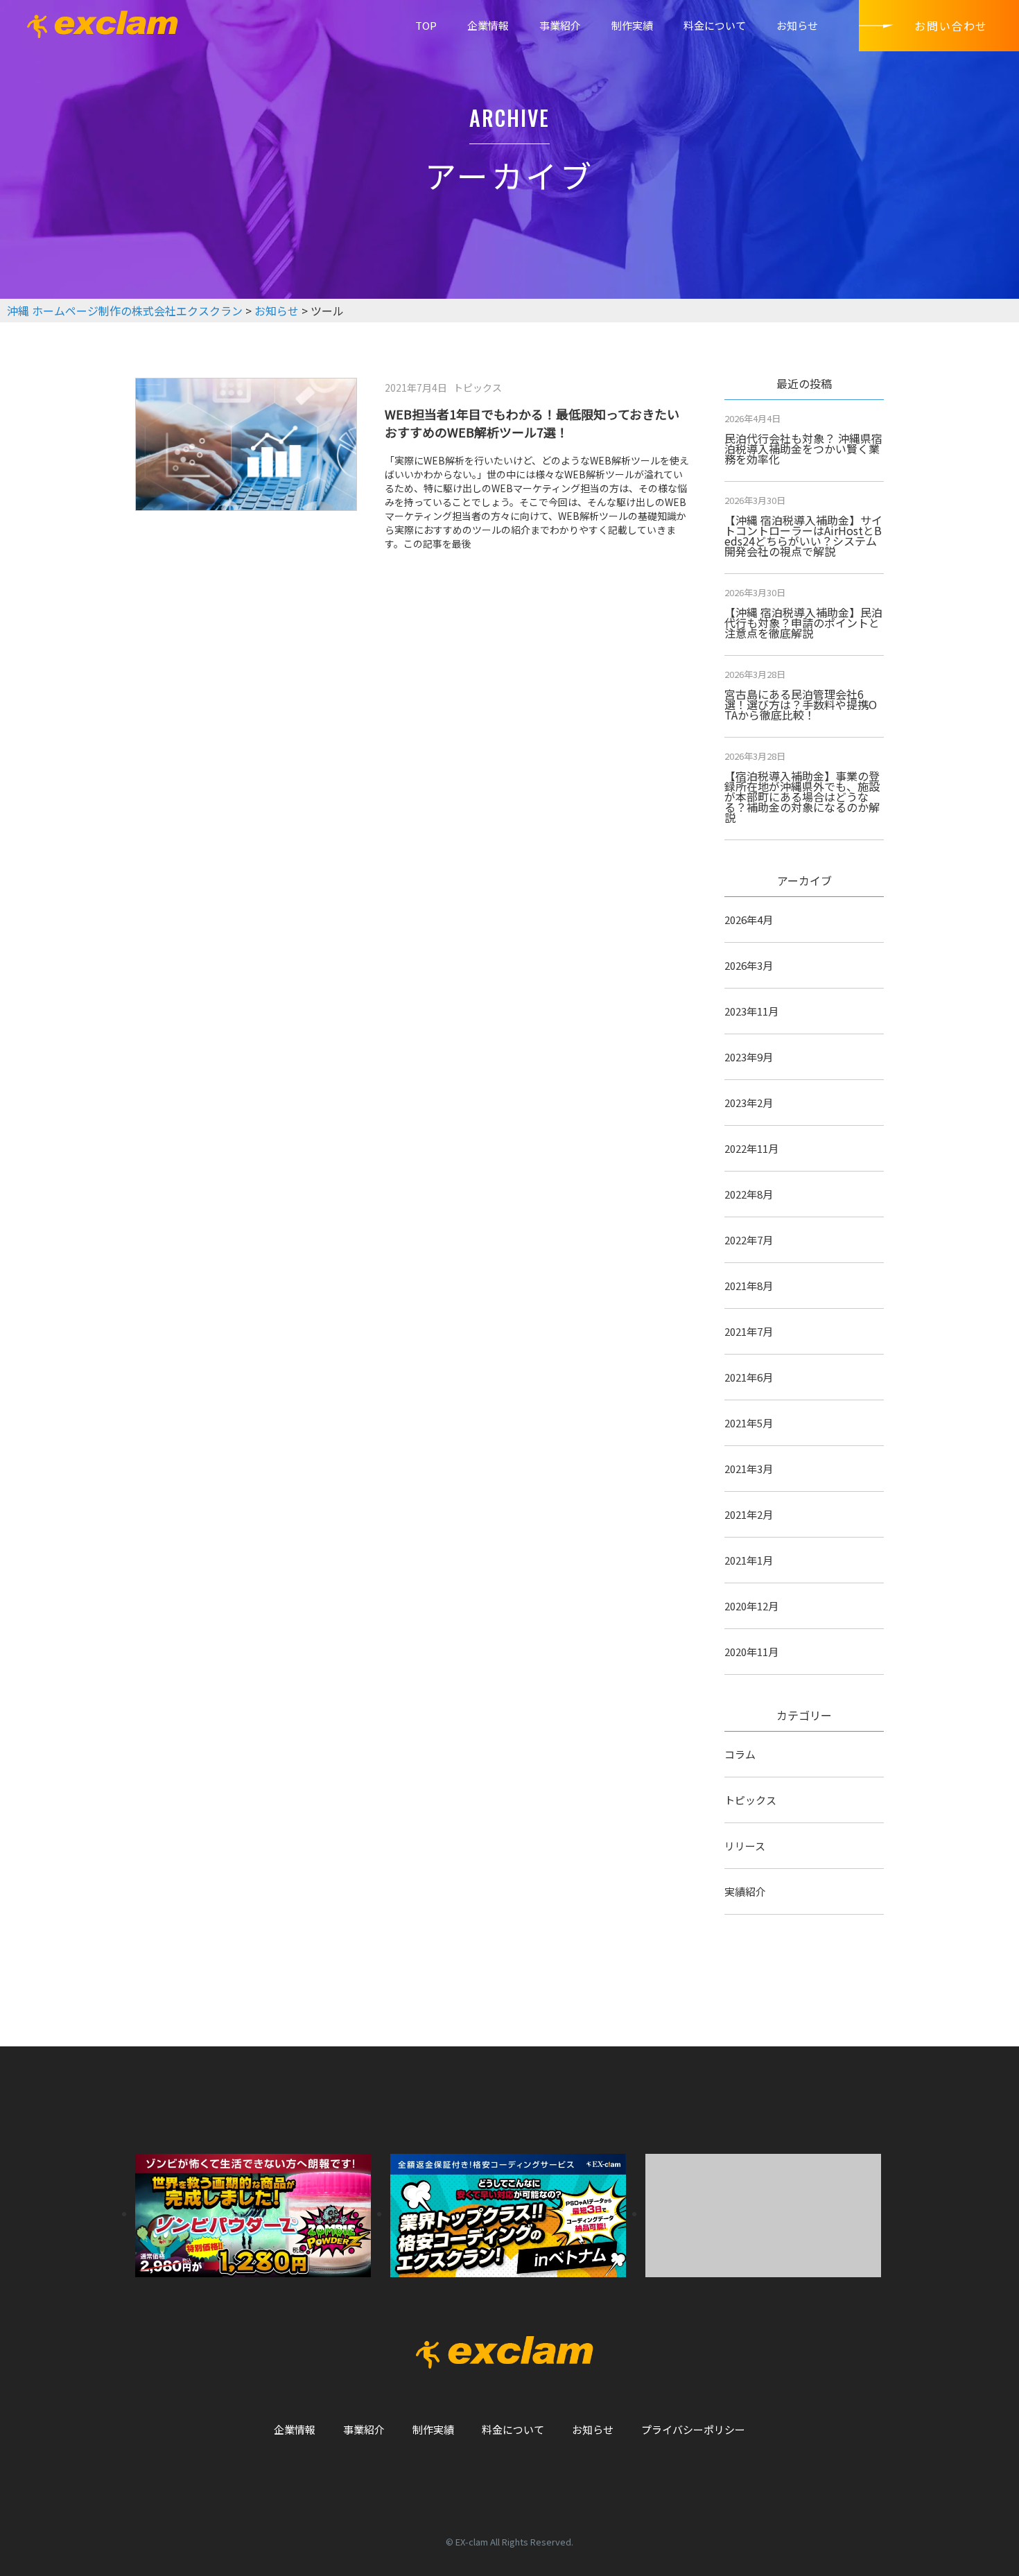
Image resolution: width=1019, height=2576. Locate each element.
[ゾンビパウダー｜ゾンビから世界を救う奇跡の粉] (253, 2213)
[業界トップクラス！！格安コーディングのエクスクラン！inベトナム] (508, 2213)
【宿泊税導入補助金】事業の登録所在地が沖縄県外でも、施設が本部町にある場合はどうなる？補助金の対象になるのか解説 (802, 797)
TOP (426, 25)
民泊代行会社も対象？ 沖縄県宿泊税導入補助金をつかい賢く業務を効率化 (803, 449)
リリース (745, 1846)
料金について (715, 25)
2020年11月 (751, 1652)
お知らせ (797, 25)
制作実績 (632, 25)
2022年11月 (751, 1148)
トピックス (750, 1800)
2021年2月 (749, 1514)
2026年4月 (749, 920)
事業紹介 (560, 25)
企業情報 (488, 25)
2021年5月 (749, 1423)
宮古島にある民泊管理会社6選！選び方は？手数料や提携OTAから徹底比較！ (801, 704)
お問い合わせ (951, 26)
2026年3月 (749, 965)
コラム (740, 1754)
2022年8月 (749, 1194)
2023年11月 (751, 1011)
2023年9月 (749, 1057)
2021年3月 (749, 1469)
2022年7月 (749, 1240)
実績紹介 (745, 1891)
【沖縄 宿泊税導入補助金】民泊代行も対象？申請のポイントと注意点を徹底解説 (803, 623)
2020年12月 (751, 1606)
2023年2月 (749, 1103)
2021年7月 (749, 1331)
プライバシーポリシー (693, 2429)
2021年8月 (749, 1286)
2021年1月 (749, 1560)
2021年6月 (749, 1377)
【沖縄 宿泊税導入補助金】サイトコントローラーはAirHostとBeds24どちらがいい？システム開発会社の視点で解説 (803, 536)
